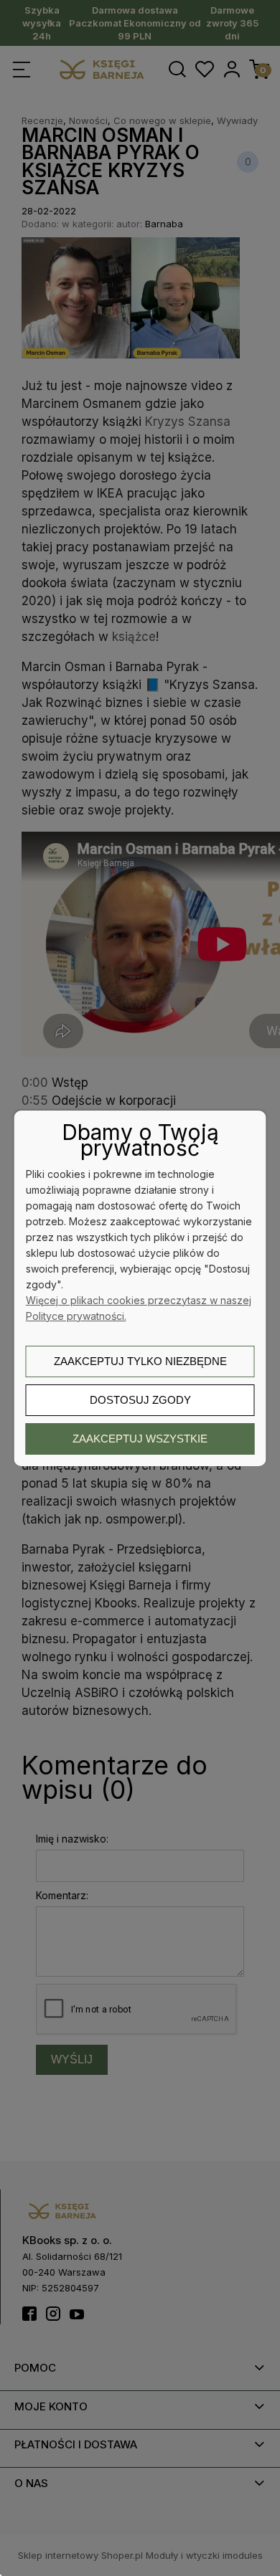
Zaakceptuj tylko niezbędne (140, 1361)
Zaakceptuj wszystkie (140, 1439)
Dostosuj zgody (140, 1400)
